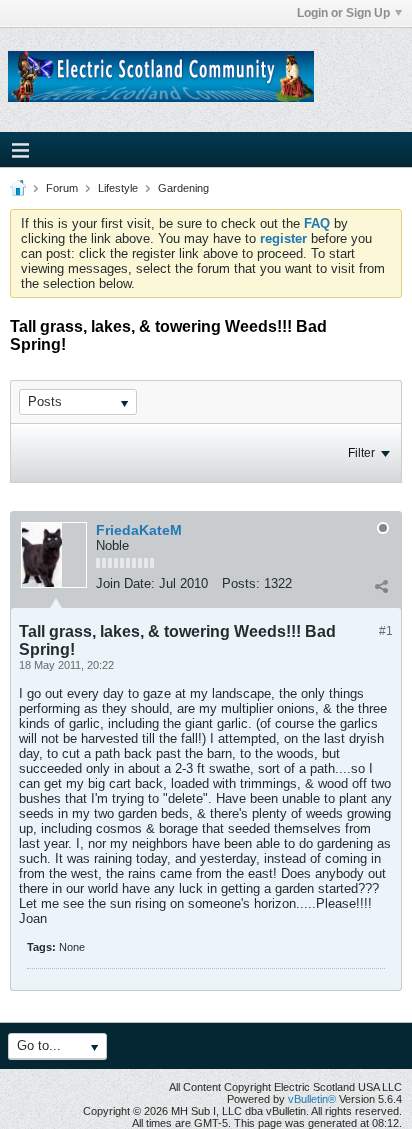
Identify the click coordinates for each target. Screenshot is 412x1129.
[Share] (381, 586)
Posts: (241, 583)
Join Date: (125, 583)
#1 (386, 631)
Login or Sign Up (343, 13)
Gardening (183, 188)
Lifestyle (118, 188)
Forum (62, 188)
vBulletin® (312, 1099)
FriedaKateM (139, 530)
